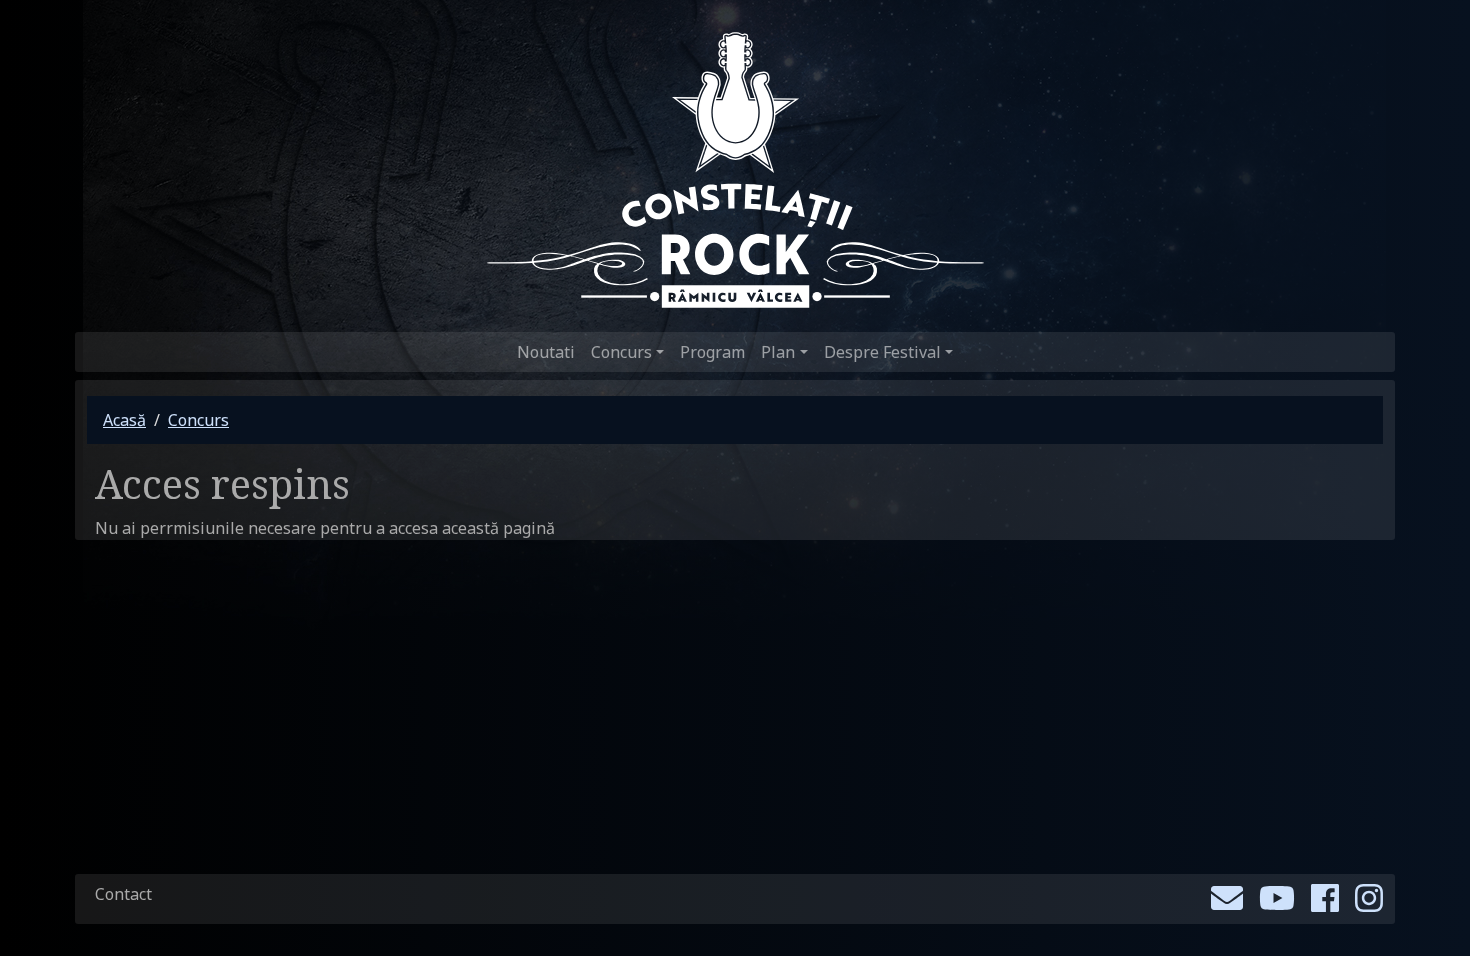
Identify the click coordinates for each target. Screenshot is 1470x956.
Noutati (546, 352)
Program (712, 352)
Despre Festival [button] (882, 352)
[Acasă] (735, 170)
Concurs (198, 420)
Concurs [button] (621, 352)
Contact (123, 894)
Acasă (124, 420)
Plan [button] (778, 352)
